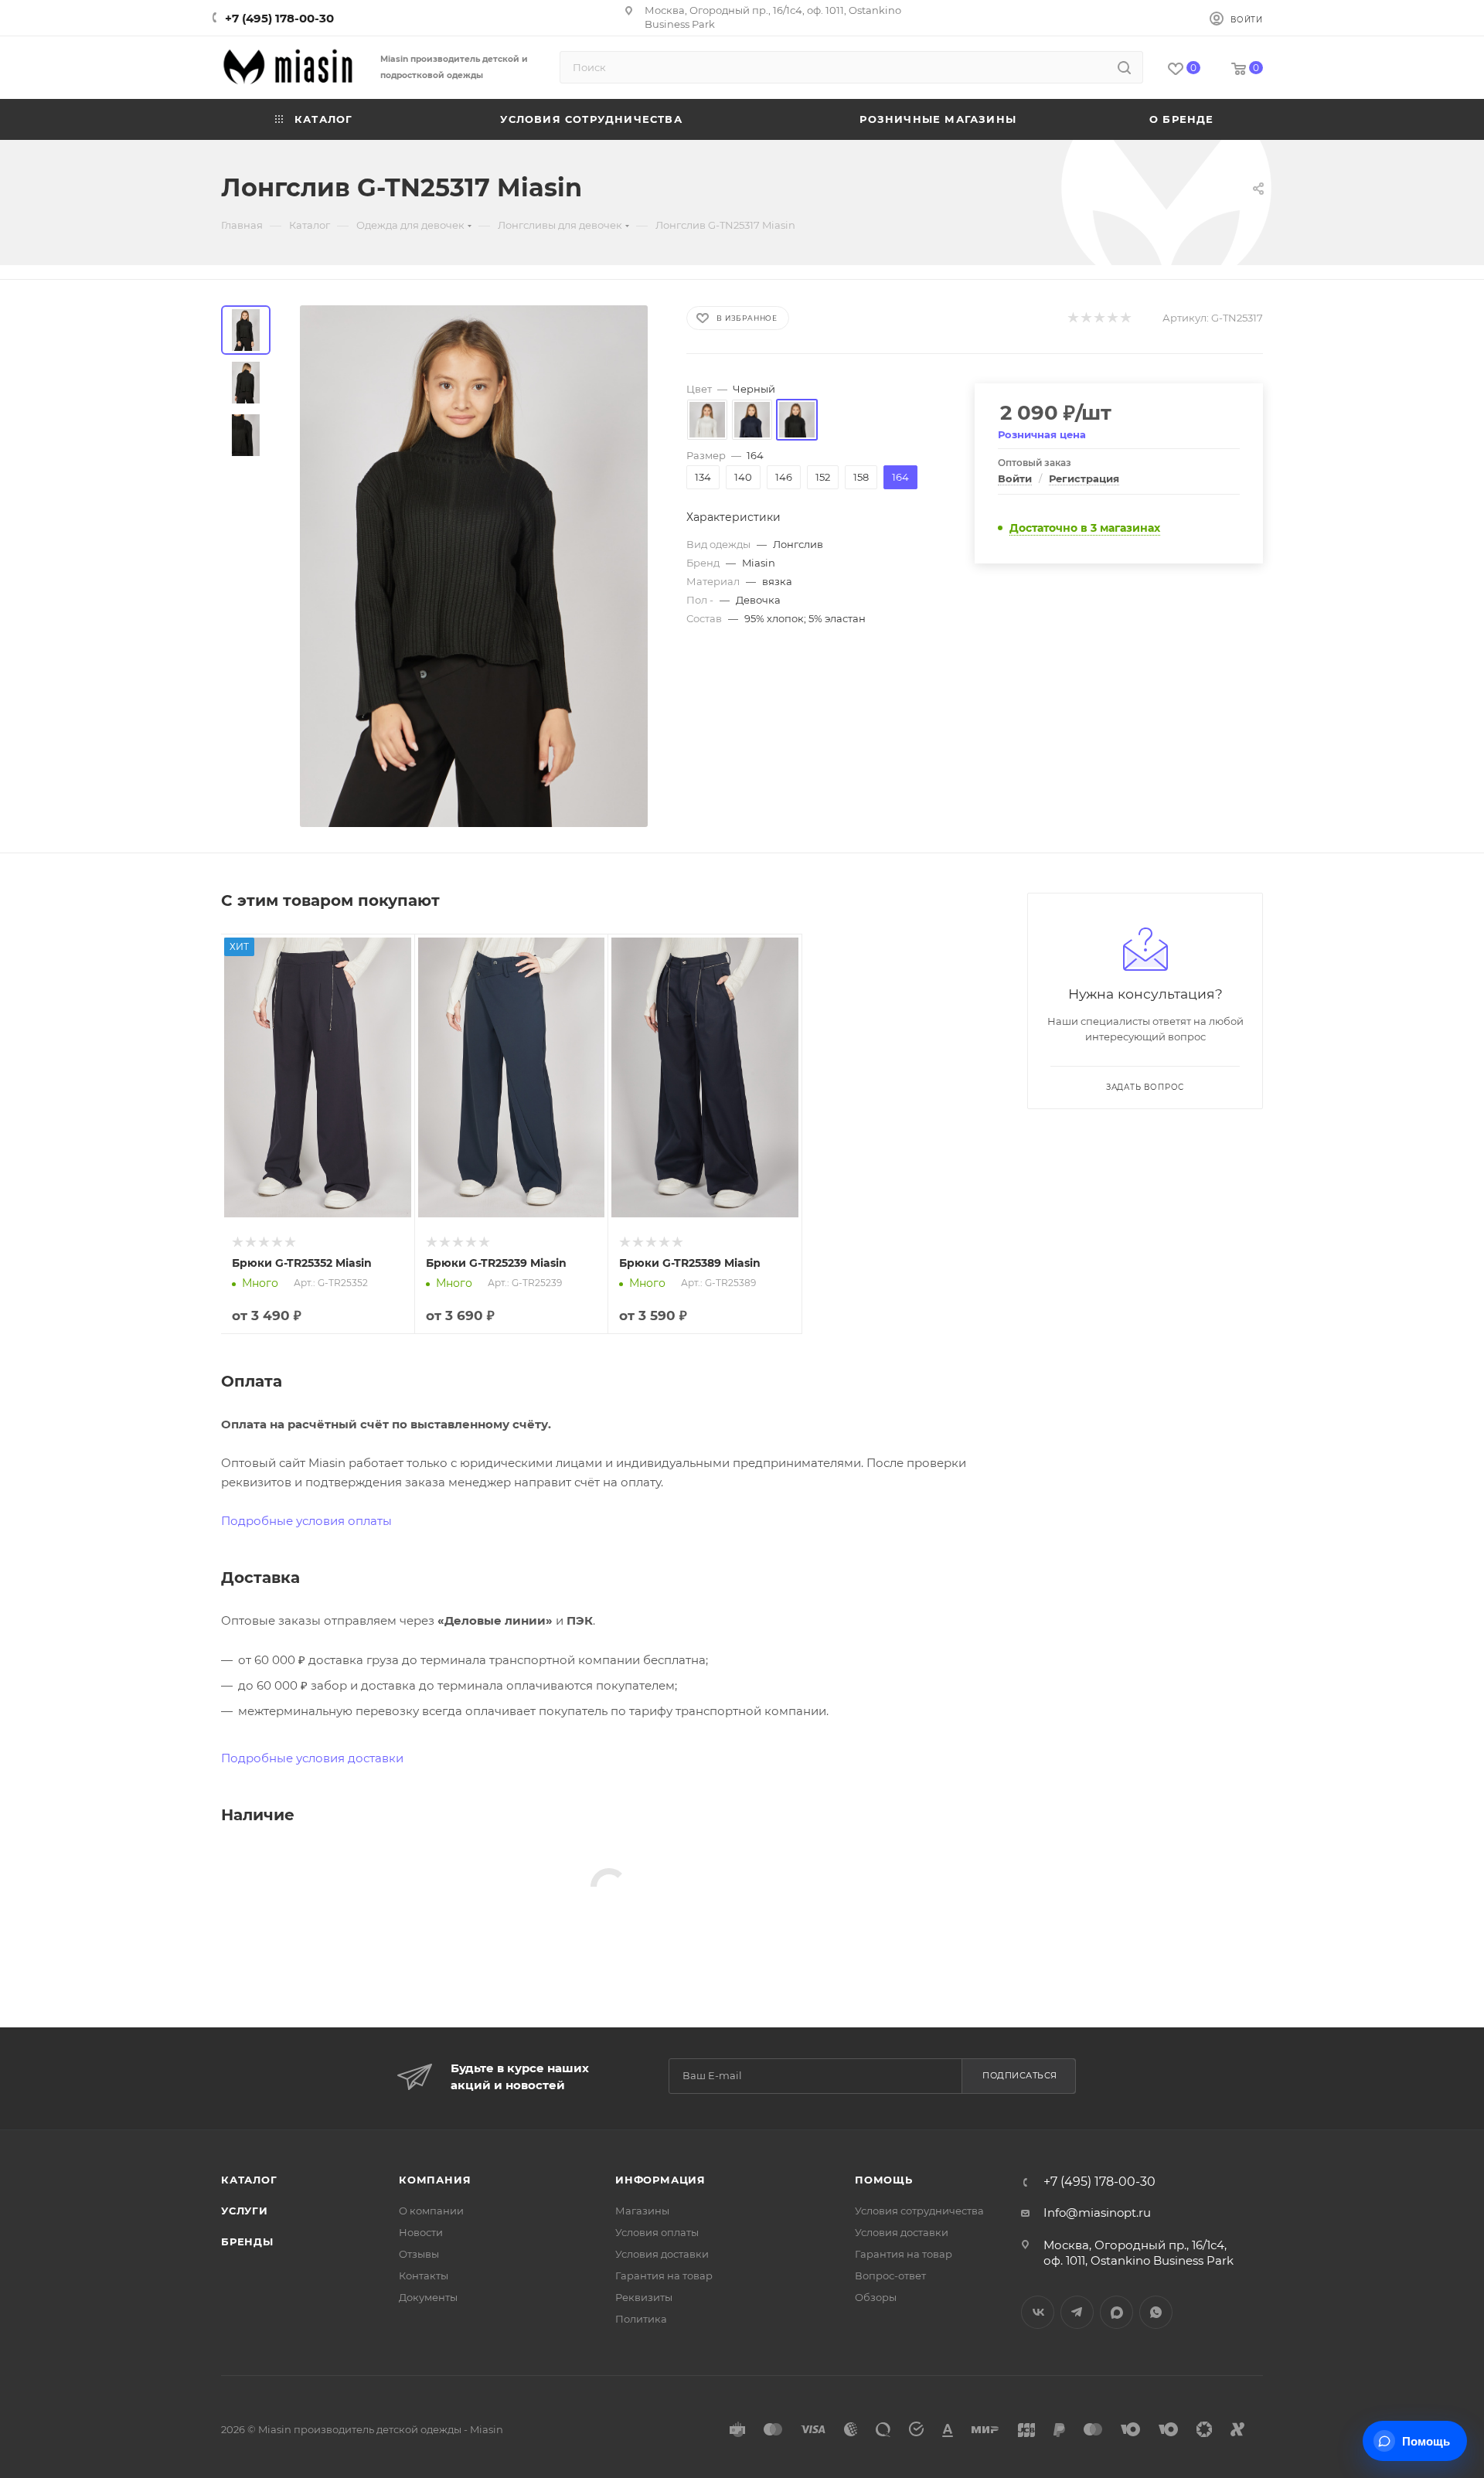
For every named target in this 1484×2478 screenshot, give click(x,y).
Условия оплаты (657, 2232)
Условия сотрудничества (919, 2211)
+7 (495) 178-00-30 (279, 18)
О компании (431, 2211)
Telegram (1077, 2312)
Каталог (249, 2180)
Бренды (247, 2241)
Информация (660, 2180)
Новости (421, 2232)
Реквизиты (644, 2297)
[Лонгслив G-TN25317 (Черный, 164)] (474, 566)
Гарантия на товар (664, 2275)
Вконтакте (1038, 2312)
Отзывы (419, 2254)
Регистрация (1084, 478)
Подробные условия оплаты (306, 1521)
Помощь (884, 2180)
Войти (1015, 478)
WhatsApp (1156, 2312)
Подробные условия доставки (312, 1758)
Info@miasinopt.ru (1097, 2212)
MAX (1116, 2312)
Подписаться (1020, 2075)
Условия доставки (662, 2254)
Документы (428, 2297)
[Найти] (1124, 67)
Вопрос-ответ (890, 2275)
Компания (435, 2180)
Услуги (245, 2211)
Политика (641, 2319)
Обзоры (876, 2297)
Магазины (642, 2211)
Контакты (424, 2275)
